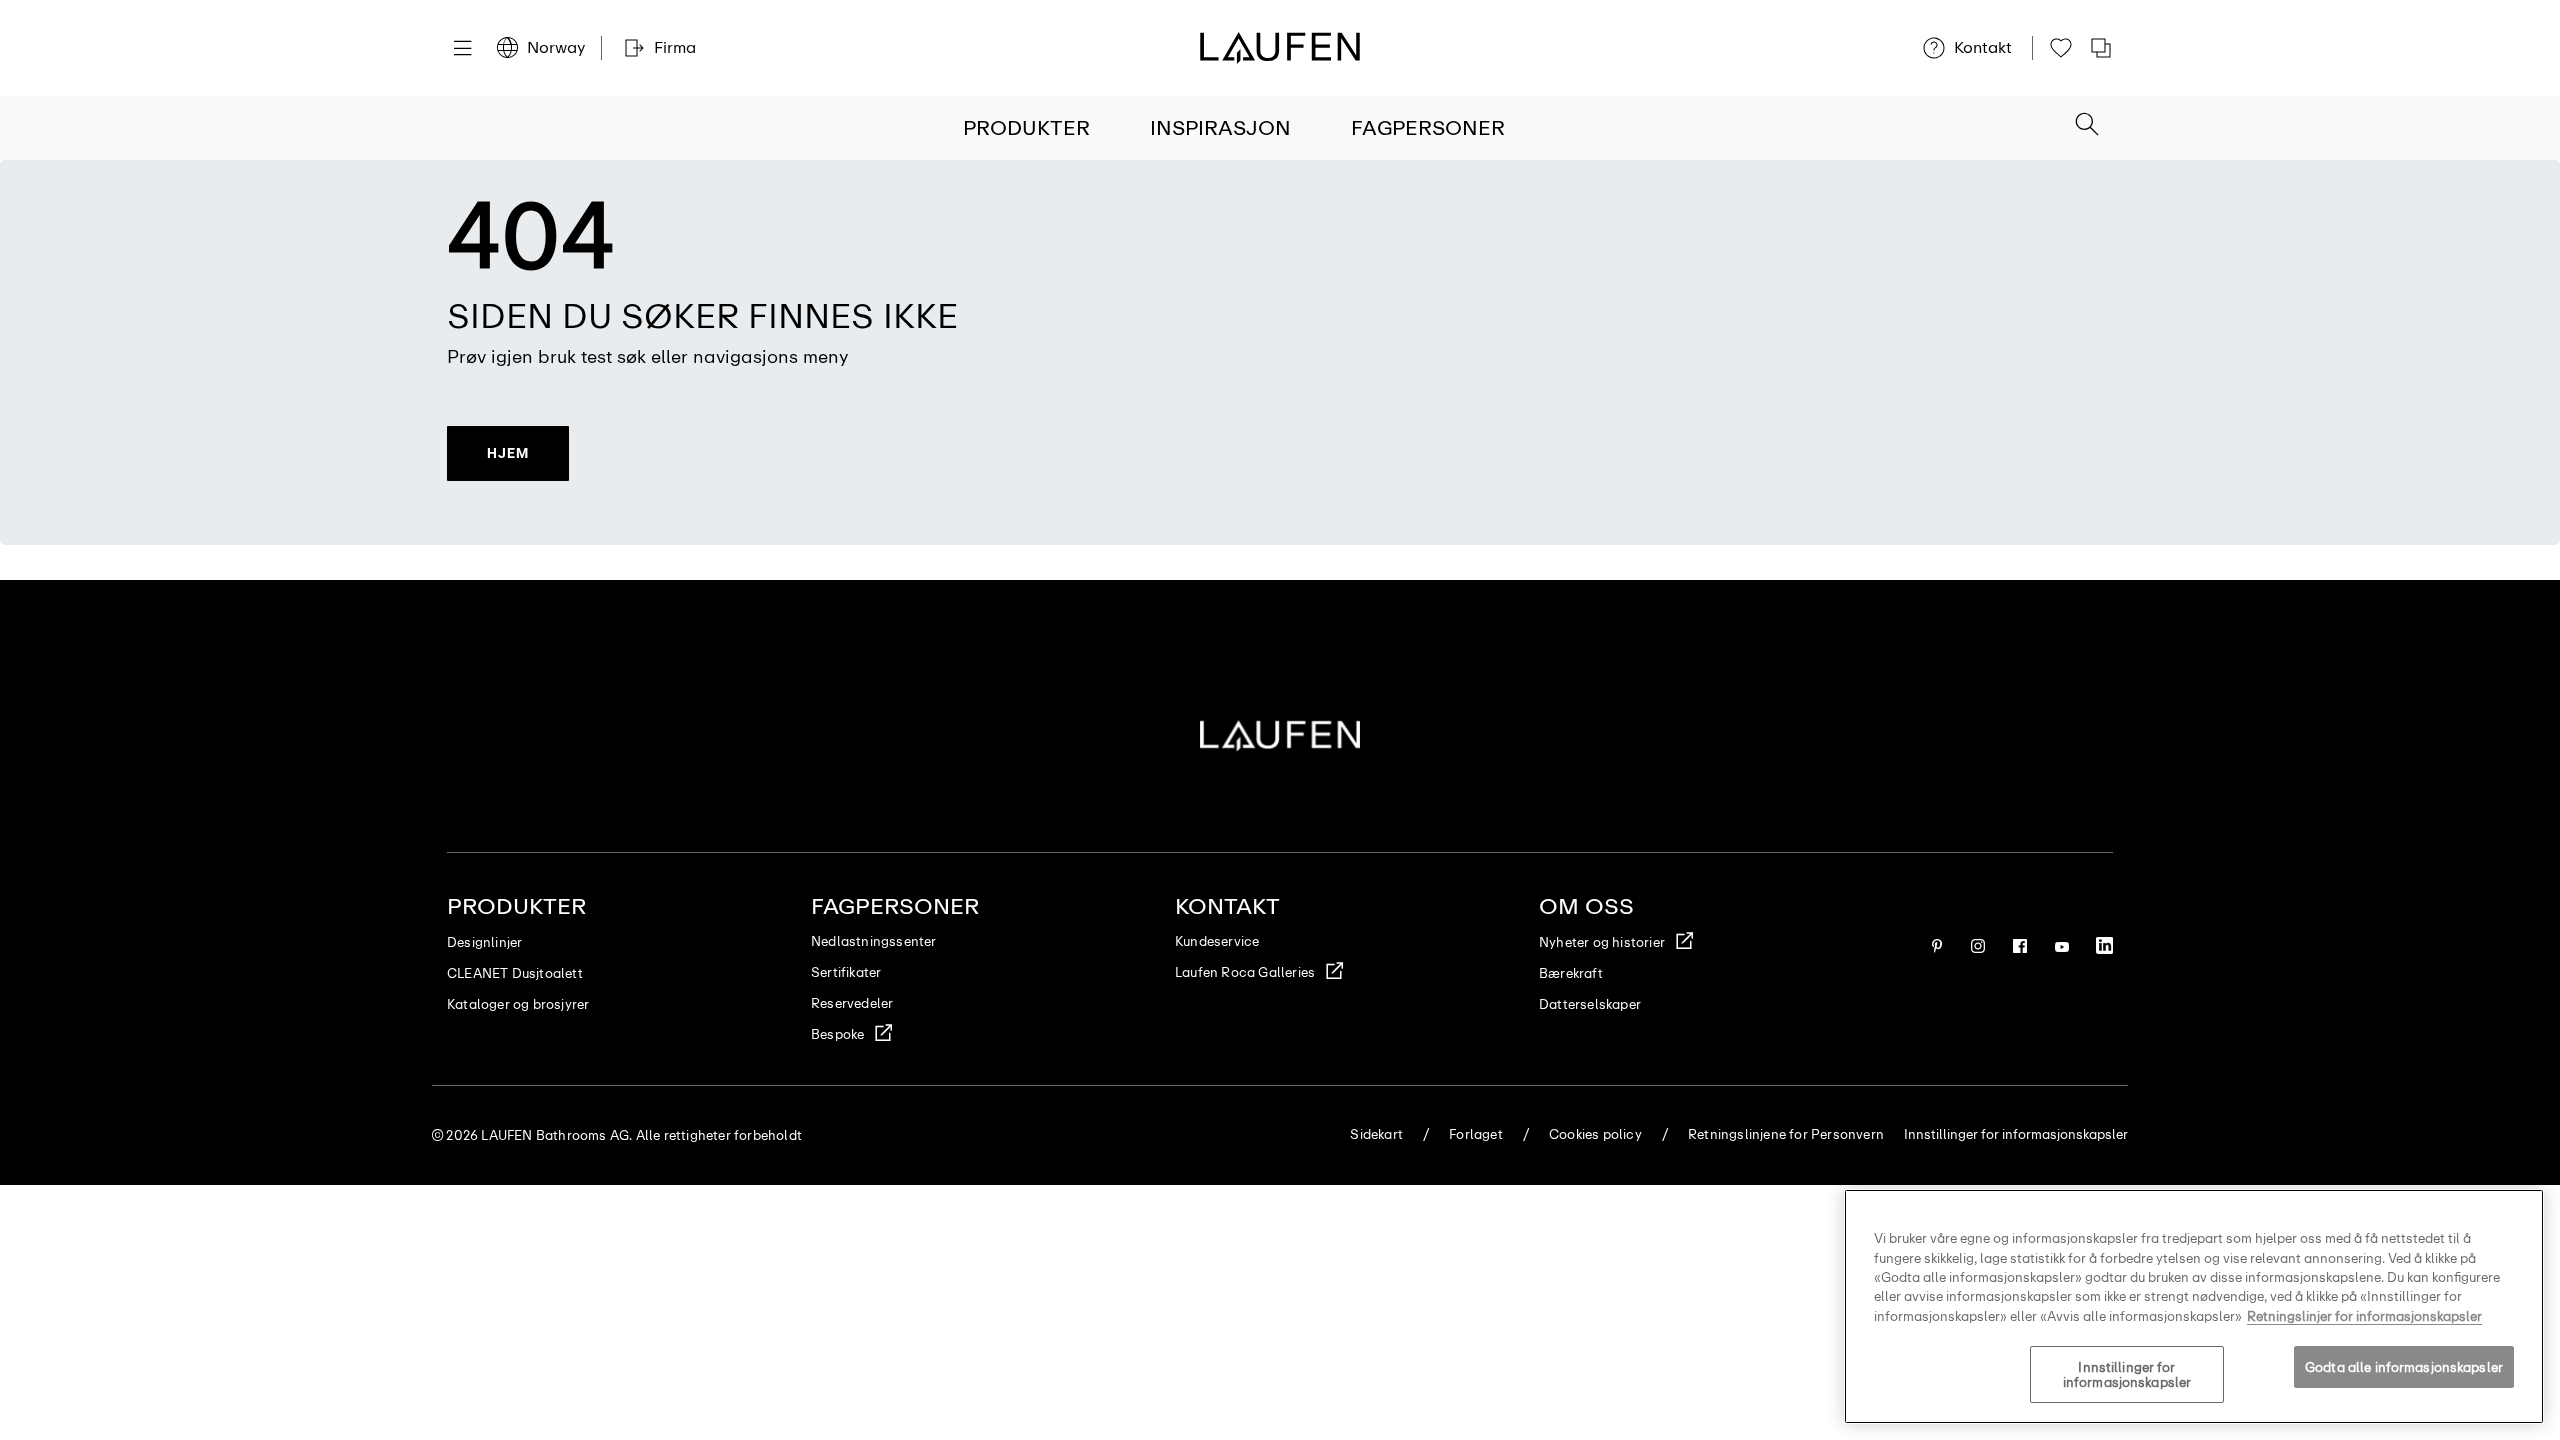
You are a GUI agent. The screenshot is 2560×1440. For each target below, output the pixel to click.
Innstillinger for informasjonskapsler (2127, 1375)
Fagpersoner (1428, 128)
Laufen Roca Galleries (1245, 972)
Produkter (1026, 128)
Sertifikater (846, 972)
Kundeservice (1217, 941)
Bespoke (837, 1034)
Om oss (1586, 906)
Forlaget (1476, 1134)
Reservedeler (852, 1003)
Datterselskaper (1590, 1004)
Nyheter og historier (1602, 942)
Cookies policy (1595, 1134)
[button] (2087, 126)
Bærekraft (1571, 973)
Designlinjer (484, 942)
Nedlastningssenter (874, 941)
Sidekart (1376, 1134)
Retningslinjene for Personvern (1786, 1134)
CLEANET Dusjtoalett (515, 973)
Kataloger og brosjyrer (518, 1004)
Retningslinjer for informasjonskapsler (2364, 1316)
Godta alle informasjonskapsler (2404, 1367)
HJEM (508, 453)
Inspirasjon (1220, 128)
